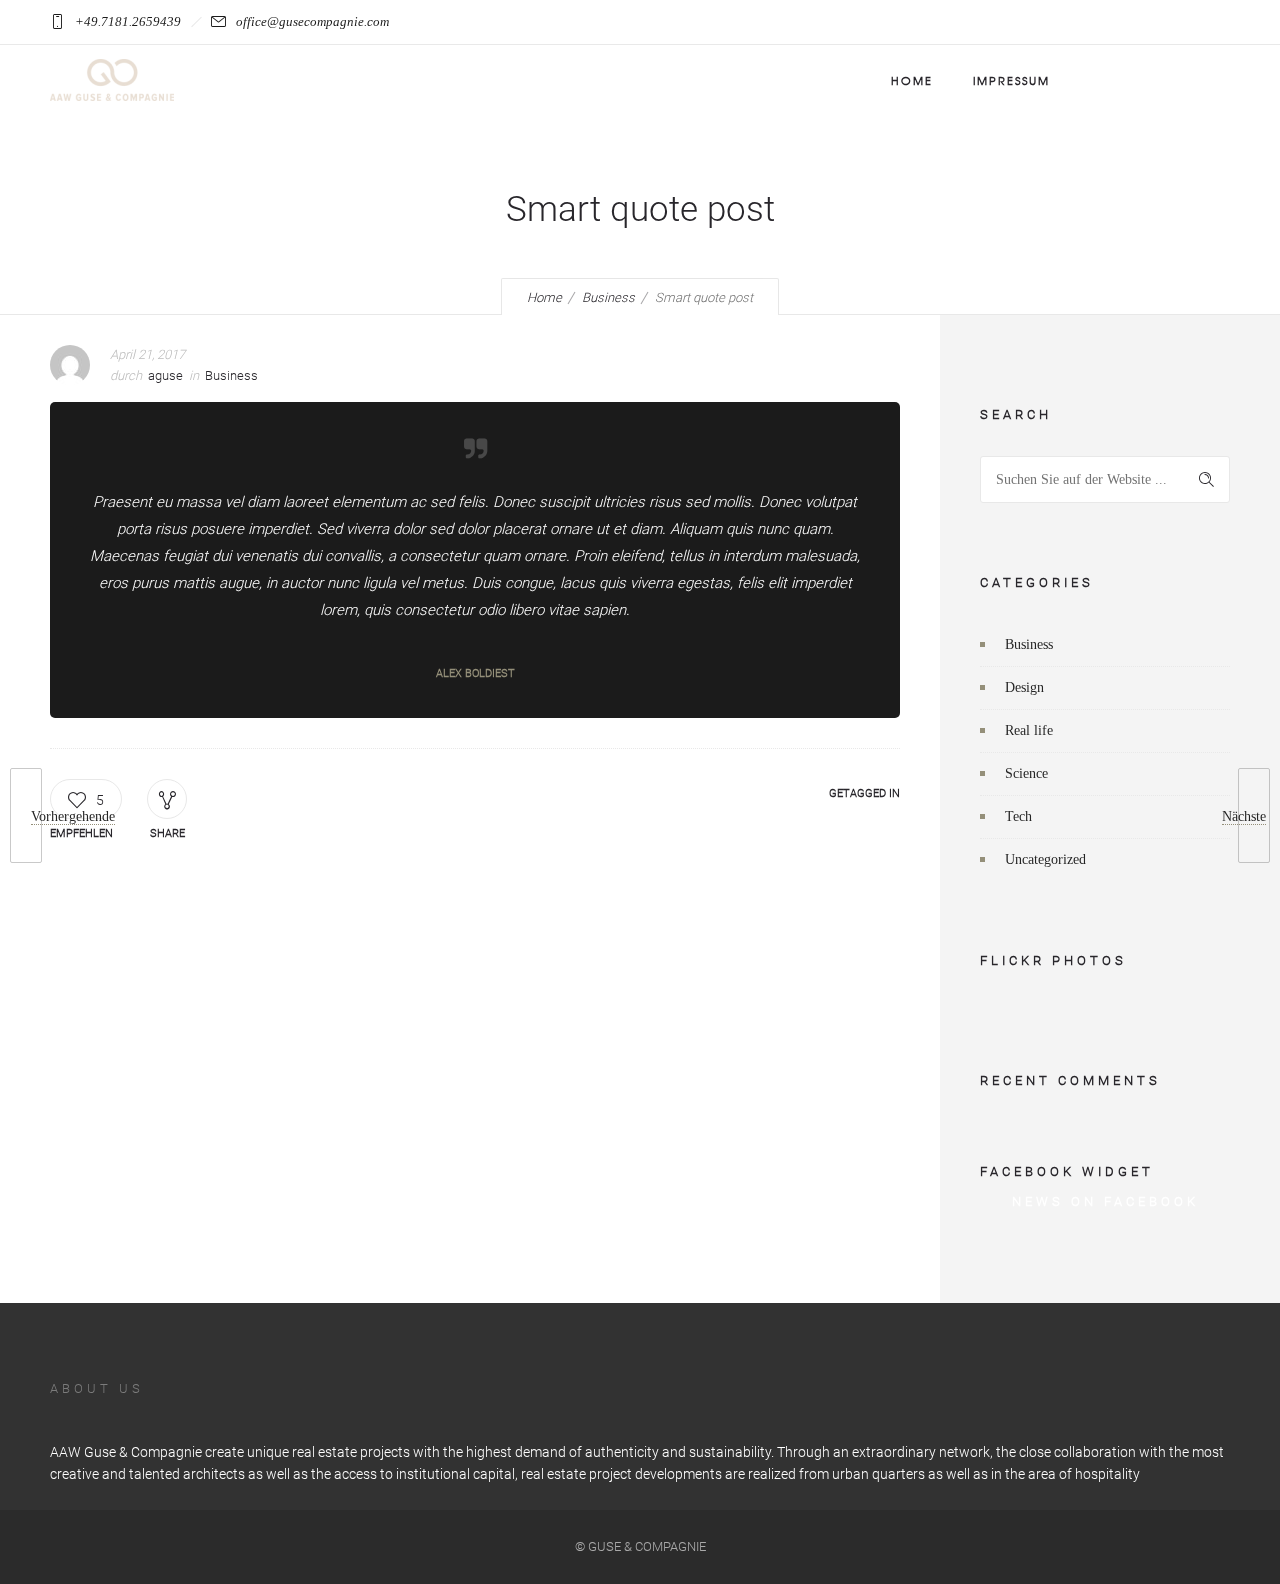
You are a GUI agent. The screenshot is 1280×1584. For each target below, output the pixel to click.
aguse (165, 375)
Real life (1029, 730)
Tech (1018, 816)
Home (912, 80)
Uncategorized (1045, 859)
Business (608, 297)
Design (1024, 687)
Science (1026, 773)
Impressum (1011, 80)
